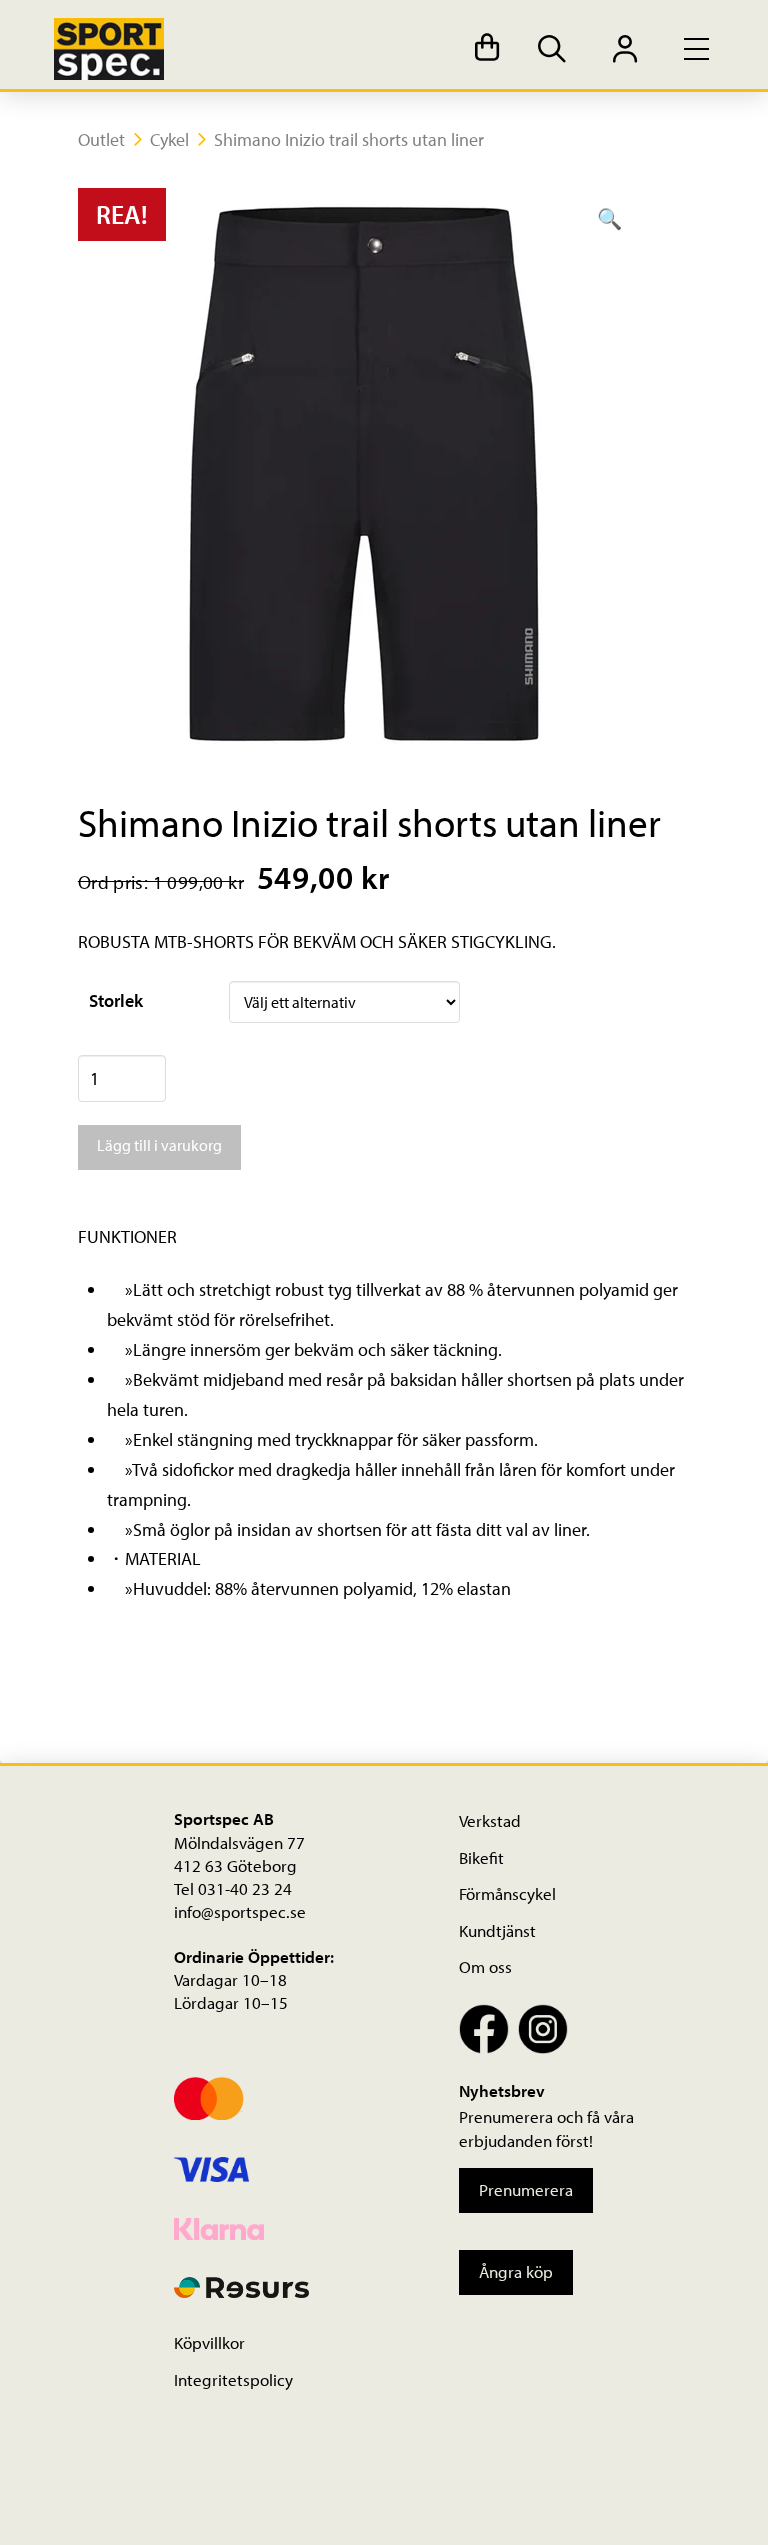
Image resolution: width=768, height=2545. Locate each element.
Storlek (116, 1000)
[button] (487, 49)
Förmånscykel (507, 1893)
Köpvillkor (209, 2342)
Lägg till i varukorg (159, 1145)
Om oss (485, 1966)
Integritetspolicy (233, 2379)
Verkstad (490, 1820)
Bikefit (481, 1857)
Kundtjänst (497, 1930)
